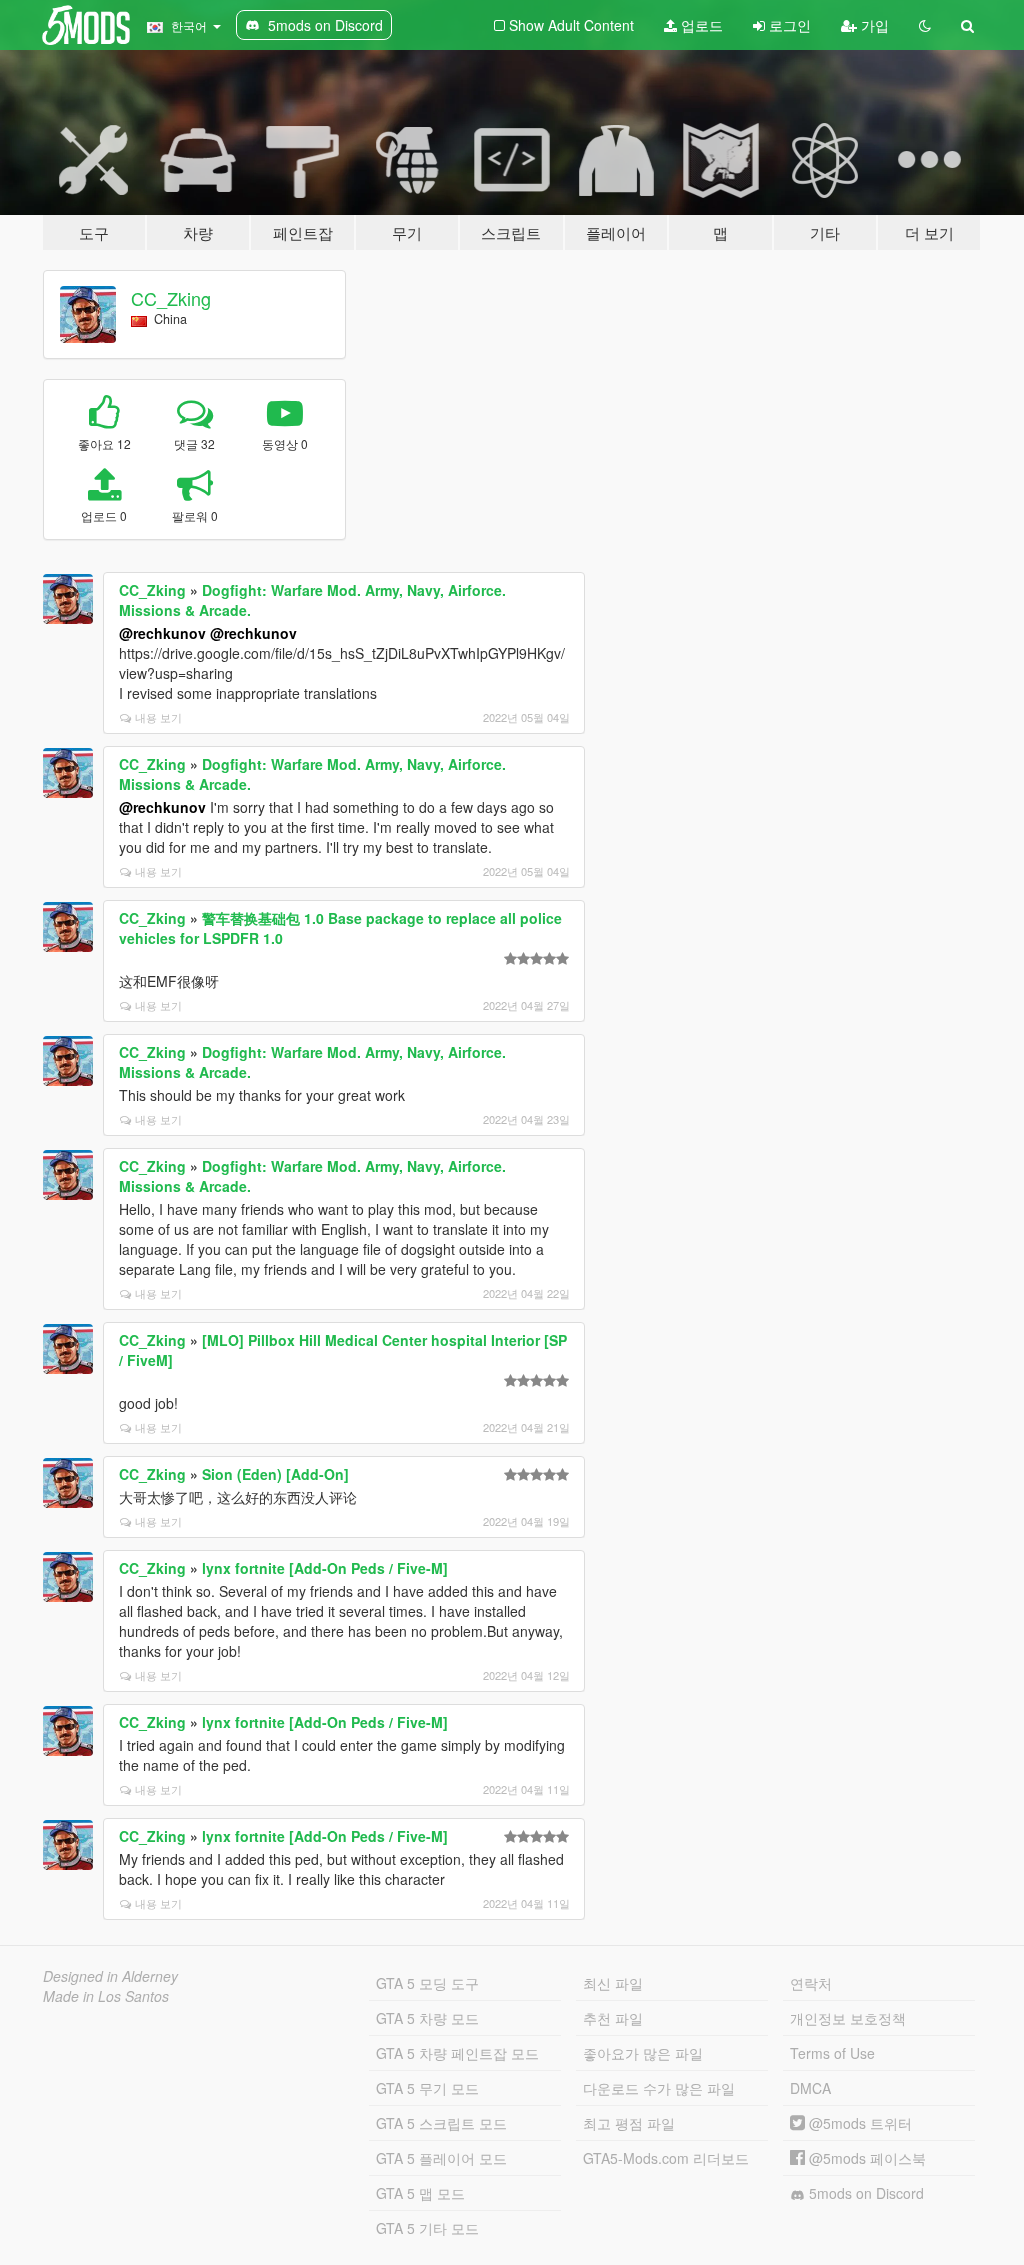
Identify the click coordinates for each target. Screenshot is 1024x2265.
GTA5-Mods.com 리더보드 (666, 2158)
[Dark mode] (925, 25)
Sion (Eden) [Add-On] (275, 1474)
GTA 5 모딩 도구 (427, 1983)
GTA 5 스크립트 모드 (441, 2123)
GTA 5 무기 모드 (427, 2088)
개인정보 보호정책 (848, 2018)
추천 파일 (613, 2018)
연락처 (811, 1983)
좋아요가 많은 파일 (643, 2053)
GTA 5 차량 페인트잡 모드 (457, 2053)
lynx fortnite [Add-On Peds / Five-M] (325, 1568)
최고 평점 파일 (629, 2123)
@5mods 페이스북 (865, 2158)
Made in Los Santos (106, 1996)
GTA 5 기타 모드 (427, 2228)
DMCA (810, 2088)
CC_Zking (171, 298)
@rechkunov (162, 633)
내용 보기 (158, 717)
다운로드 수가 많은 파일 (659, 2088)
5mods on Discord (864, 2193)
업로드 (700, 25)
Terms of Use (832, 2053)
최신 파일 (613, 1983)
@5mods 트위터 (858, 2123)
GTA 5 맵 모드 (420, 2193)
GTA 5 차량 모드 (427, 2018)
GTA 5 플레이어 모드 (441, 2158)
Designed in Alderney (110, 1976)
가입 (873, 25)
